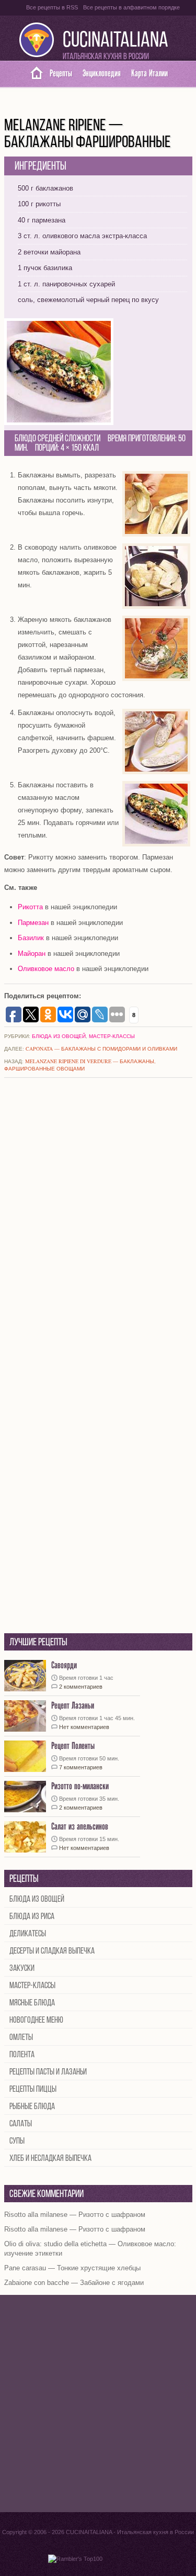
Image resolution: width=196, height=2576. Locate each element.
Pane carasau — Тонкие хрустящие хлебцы (72, 2268)
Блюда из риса (32, 1917)
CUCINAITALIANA (116, 41)
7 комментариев (81, 1767)
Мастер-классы (112, 1036)
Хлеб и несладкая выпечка (50, 2159)
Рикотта (30, 907)
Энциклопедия (102, 74)
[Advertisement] (98, 2404)
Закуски (22, 1969)
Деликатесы (28, 1934)
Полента (22, 2055)
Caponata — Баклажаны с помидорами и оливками (101, 1049)
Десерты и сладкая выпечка (52, 1951)
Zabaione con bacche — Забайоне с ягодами (74, 2283)
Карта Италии (149, 74)
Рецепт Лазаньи (73, 1706)
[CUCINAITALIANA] (33, 74)
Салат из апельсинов (80, 1827)
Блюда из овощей (59, 1036)
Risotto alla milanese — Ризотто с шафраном (75, 2215)
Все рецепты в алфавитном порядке (131, 7)
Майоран (32, 954)
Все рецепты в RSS (52, 7)
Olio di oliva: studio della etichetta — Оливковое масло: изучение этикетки (90, 2249)
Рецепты (61, 74)
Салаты (21, 2124)
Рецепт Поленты (73, 1746)
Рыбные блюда (32, 2107)
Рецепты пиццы (33, 2089)
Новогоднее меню (36, 2020)
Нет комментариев (84, 1727)
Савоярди (64, 1665)
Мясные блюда (32, 2003)
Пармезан (33, 923)
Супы (17, 2141)
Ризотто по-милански (80, 1786)
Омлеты (21, 2038)
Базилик (31, 938)
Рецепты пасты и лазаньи (48, 2072)
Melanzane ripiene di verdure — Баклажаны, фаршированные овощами (80, 1065)
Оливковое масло (46, 969)
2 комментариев (81, 1687)
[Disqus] (98, 1224)
